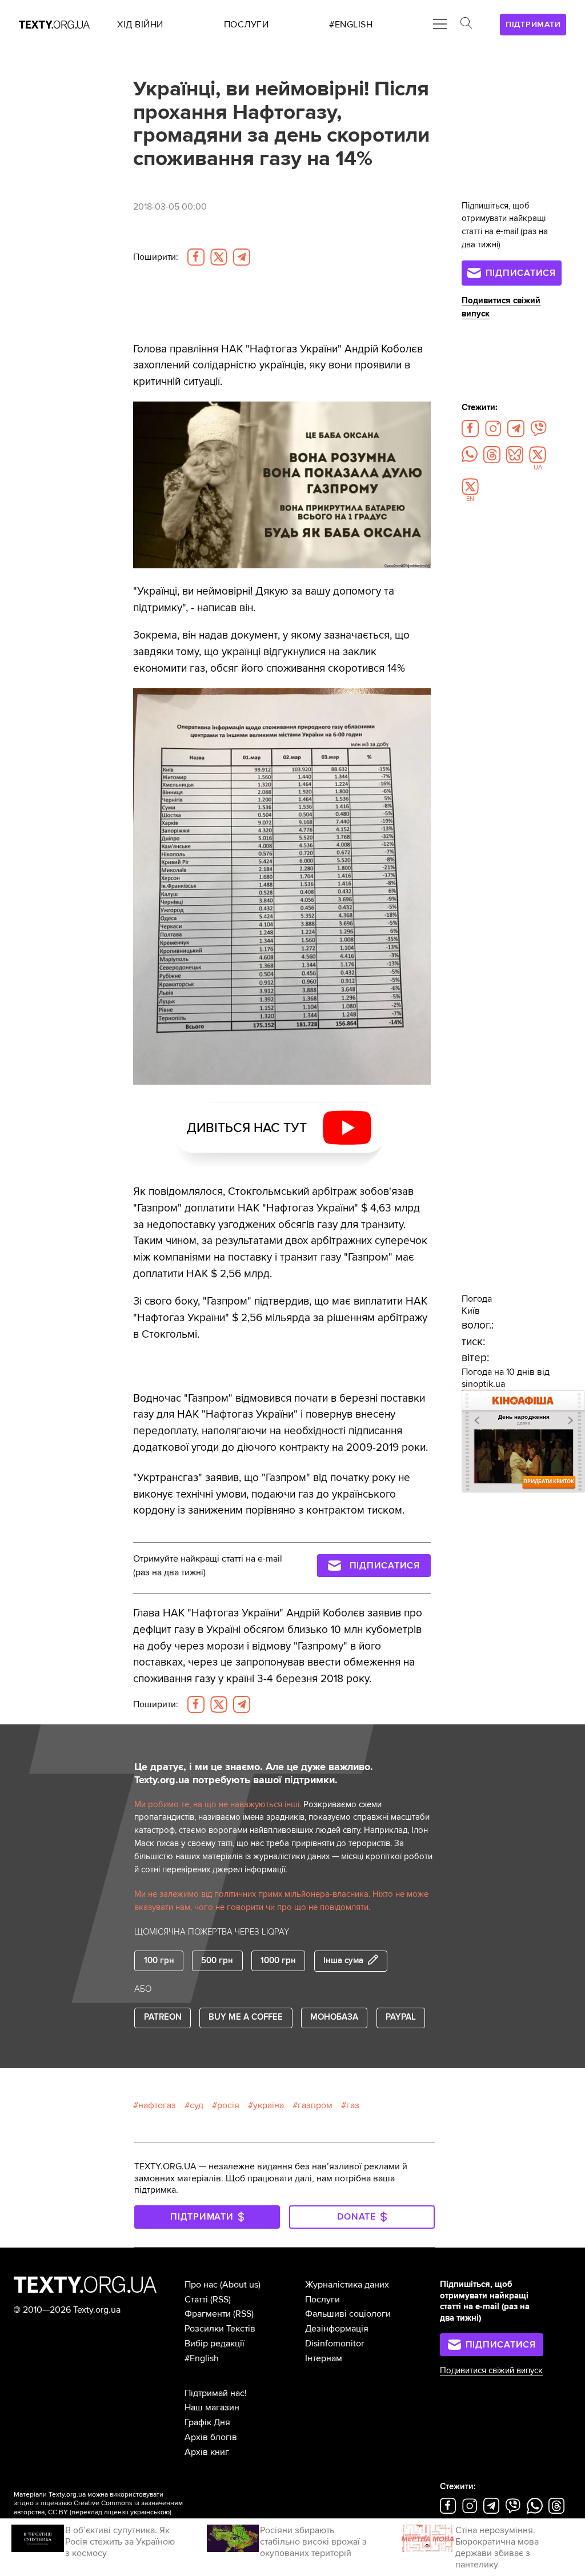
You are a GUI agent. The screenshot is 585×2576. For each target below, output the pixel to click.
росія (228, 2105)
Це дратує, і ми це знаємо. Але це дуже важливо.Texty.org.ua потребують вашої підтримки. (254, 1773)
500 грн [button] (217, 1961)
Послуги (322, 2300)
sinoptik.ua (483, 1384)
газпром (315, 2105)
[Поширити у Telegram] (242, 257)
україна (269, 2105)
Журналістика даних (347, 2285)
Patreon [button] (163, 2017)
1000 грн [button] (278, 1961)
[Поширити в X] (219, 257)
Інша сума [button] (343, 1961)
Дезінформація (337, 2329)
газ (353, 2105)
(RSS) (221, 2300)
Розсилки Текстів (220, 2329)
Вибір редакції (215, 2344)
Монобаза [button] (334, 2017)
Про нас (201, 2285)
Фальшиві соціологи (348, 2314)
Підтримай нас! (216, 2393)
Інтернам (324, 2358)
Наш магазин (212, 2408)
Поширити (156, 257)
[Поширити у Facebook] (196, 257)
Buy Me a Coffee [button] (246, 2017)
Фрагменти (208, 2314)
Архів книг (207, 2452)
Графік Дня (207, 2422)
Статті (196, 2300)
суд (197, 2105)
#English (202, 2358)
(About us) (240, 2285)
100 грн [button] (159, 1961)
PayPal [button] (401, 2017)
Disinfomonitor (334, 2344)
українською (150, 2512)
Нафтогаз (157, 2105)
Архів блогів (211, 2437)
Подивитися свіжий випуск (491, 2371)
